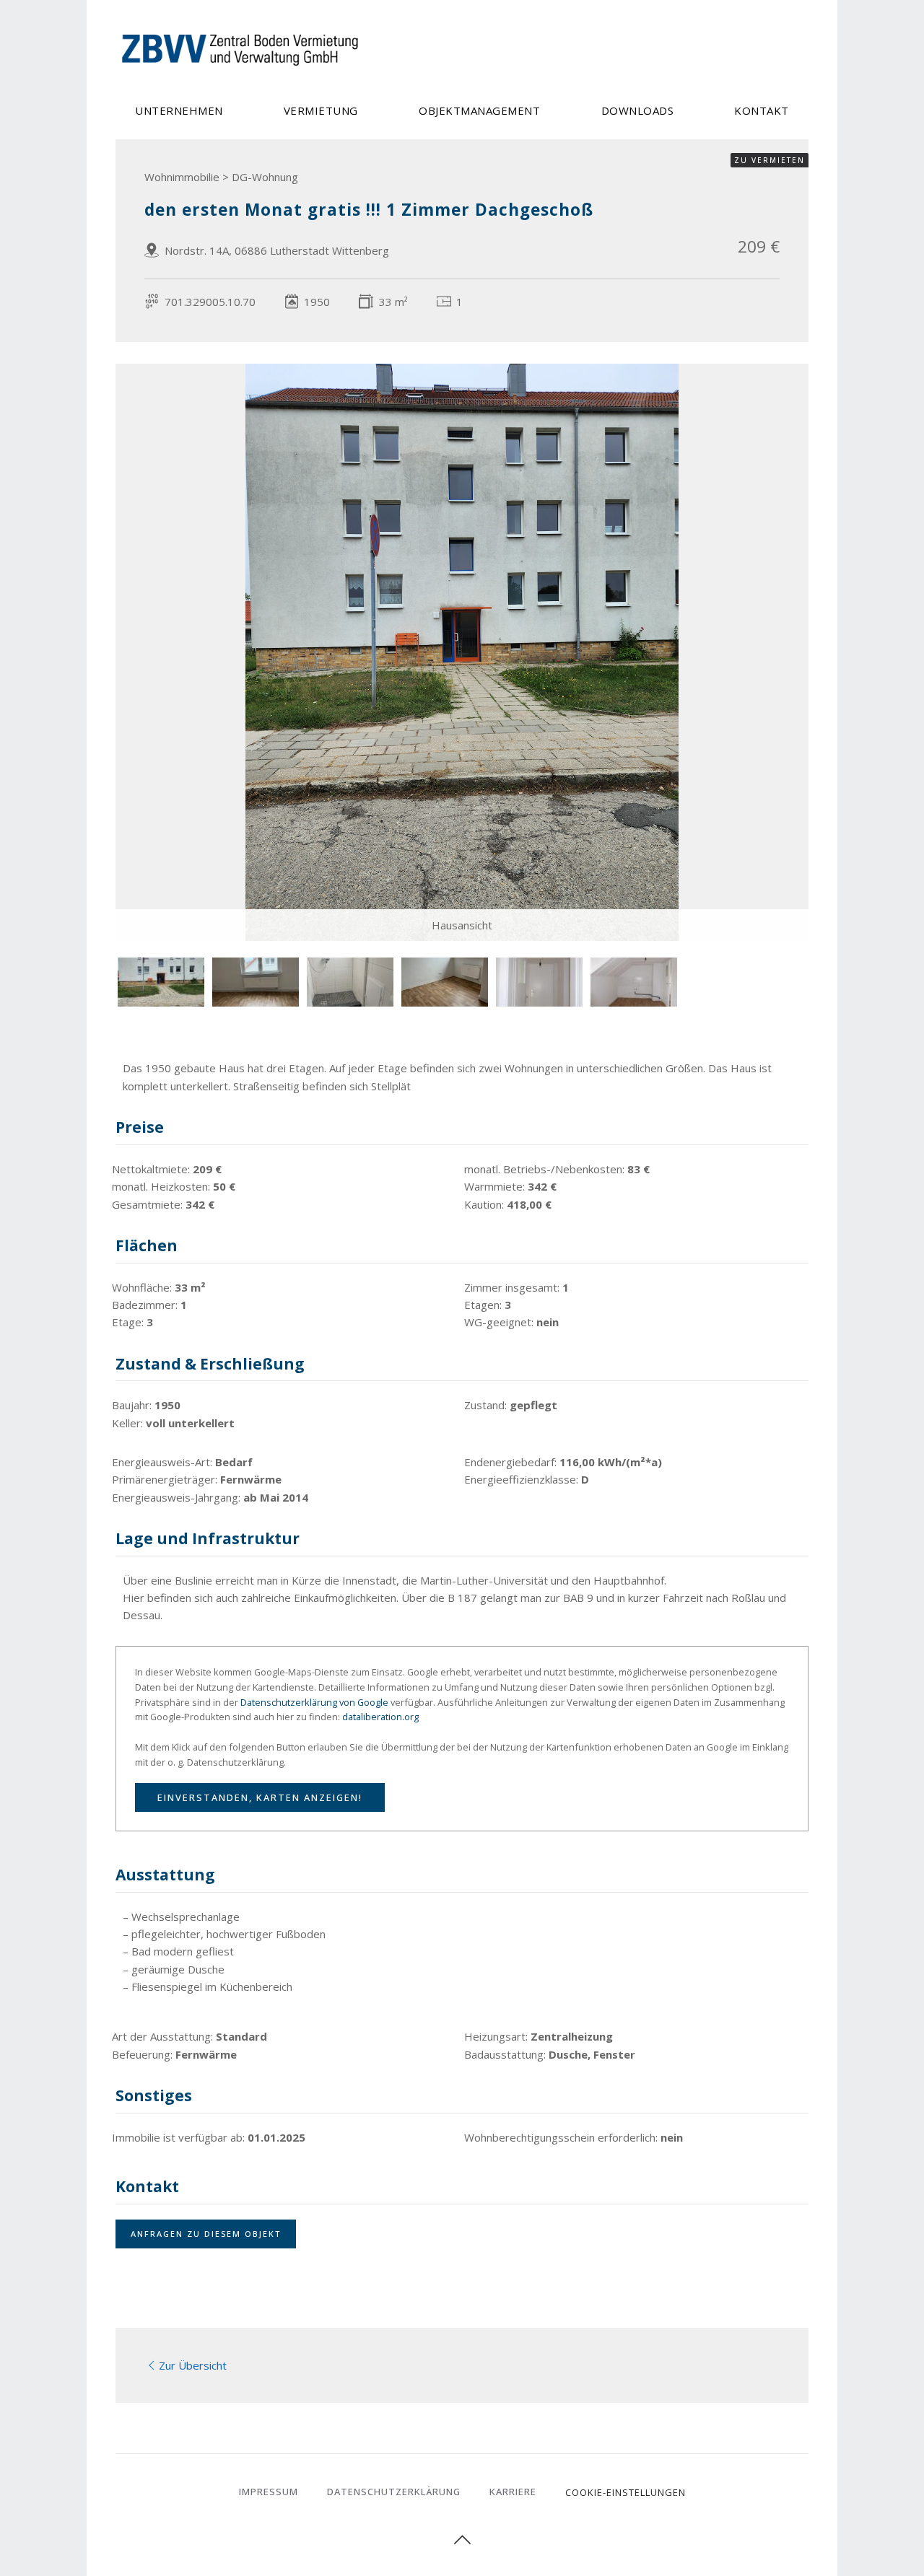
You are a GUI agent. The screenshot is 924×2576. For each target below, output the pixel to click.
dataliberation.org (380, 1717)
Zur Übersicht (193, 2365)
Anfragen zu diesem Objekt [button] (206, 2234)
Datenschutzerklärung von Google (314, 1702)
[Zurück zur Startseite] (242, 49)
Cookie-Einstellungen (626, 2492)
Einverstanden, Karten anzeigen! (260, 1797)
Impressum (269, 2492)
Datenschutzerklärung (394, 2492)
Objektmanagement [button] (479, 110)
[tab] (161, 982)
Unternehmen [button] (179, 110)
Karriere (513, 2492)
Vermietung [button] (321, 110)
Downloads (638, 110)
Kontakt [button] (762, 110)
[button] (462, 2540)
